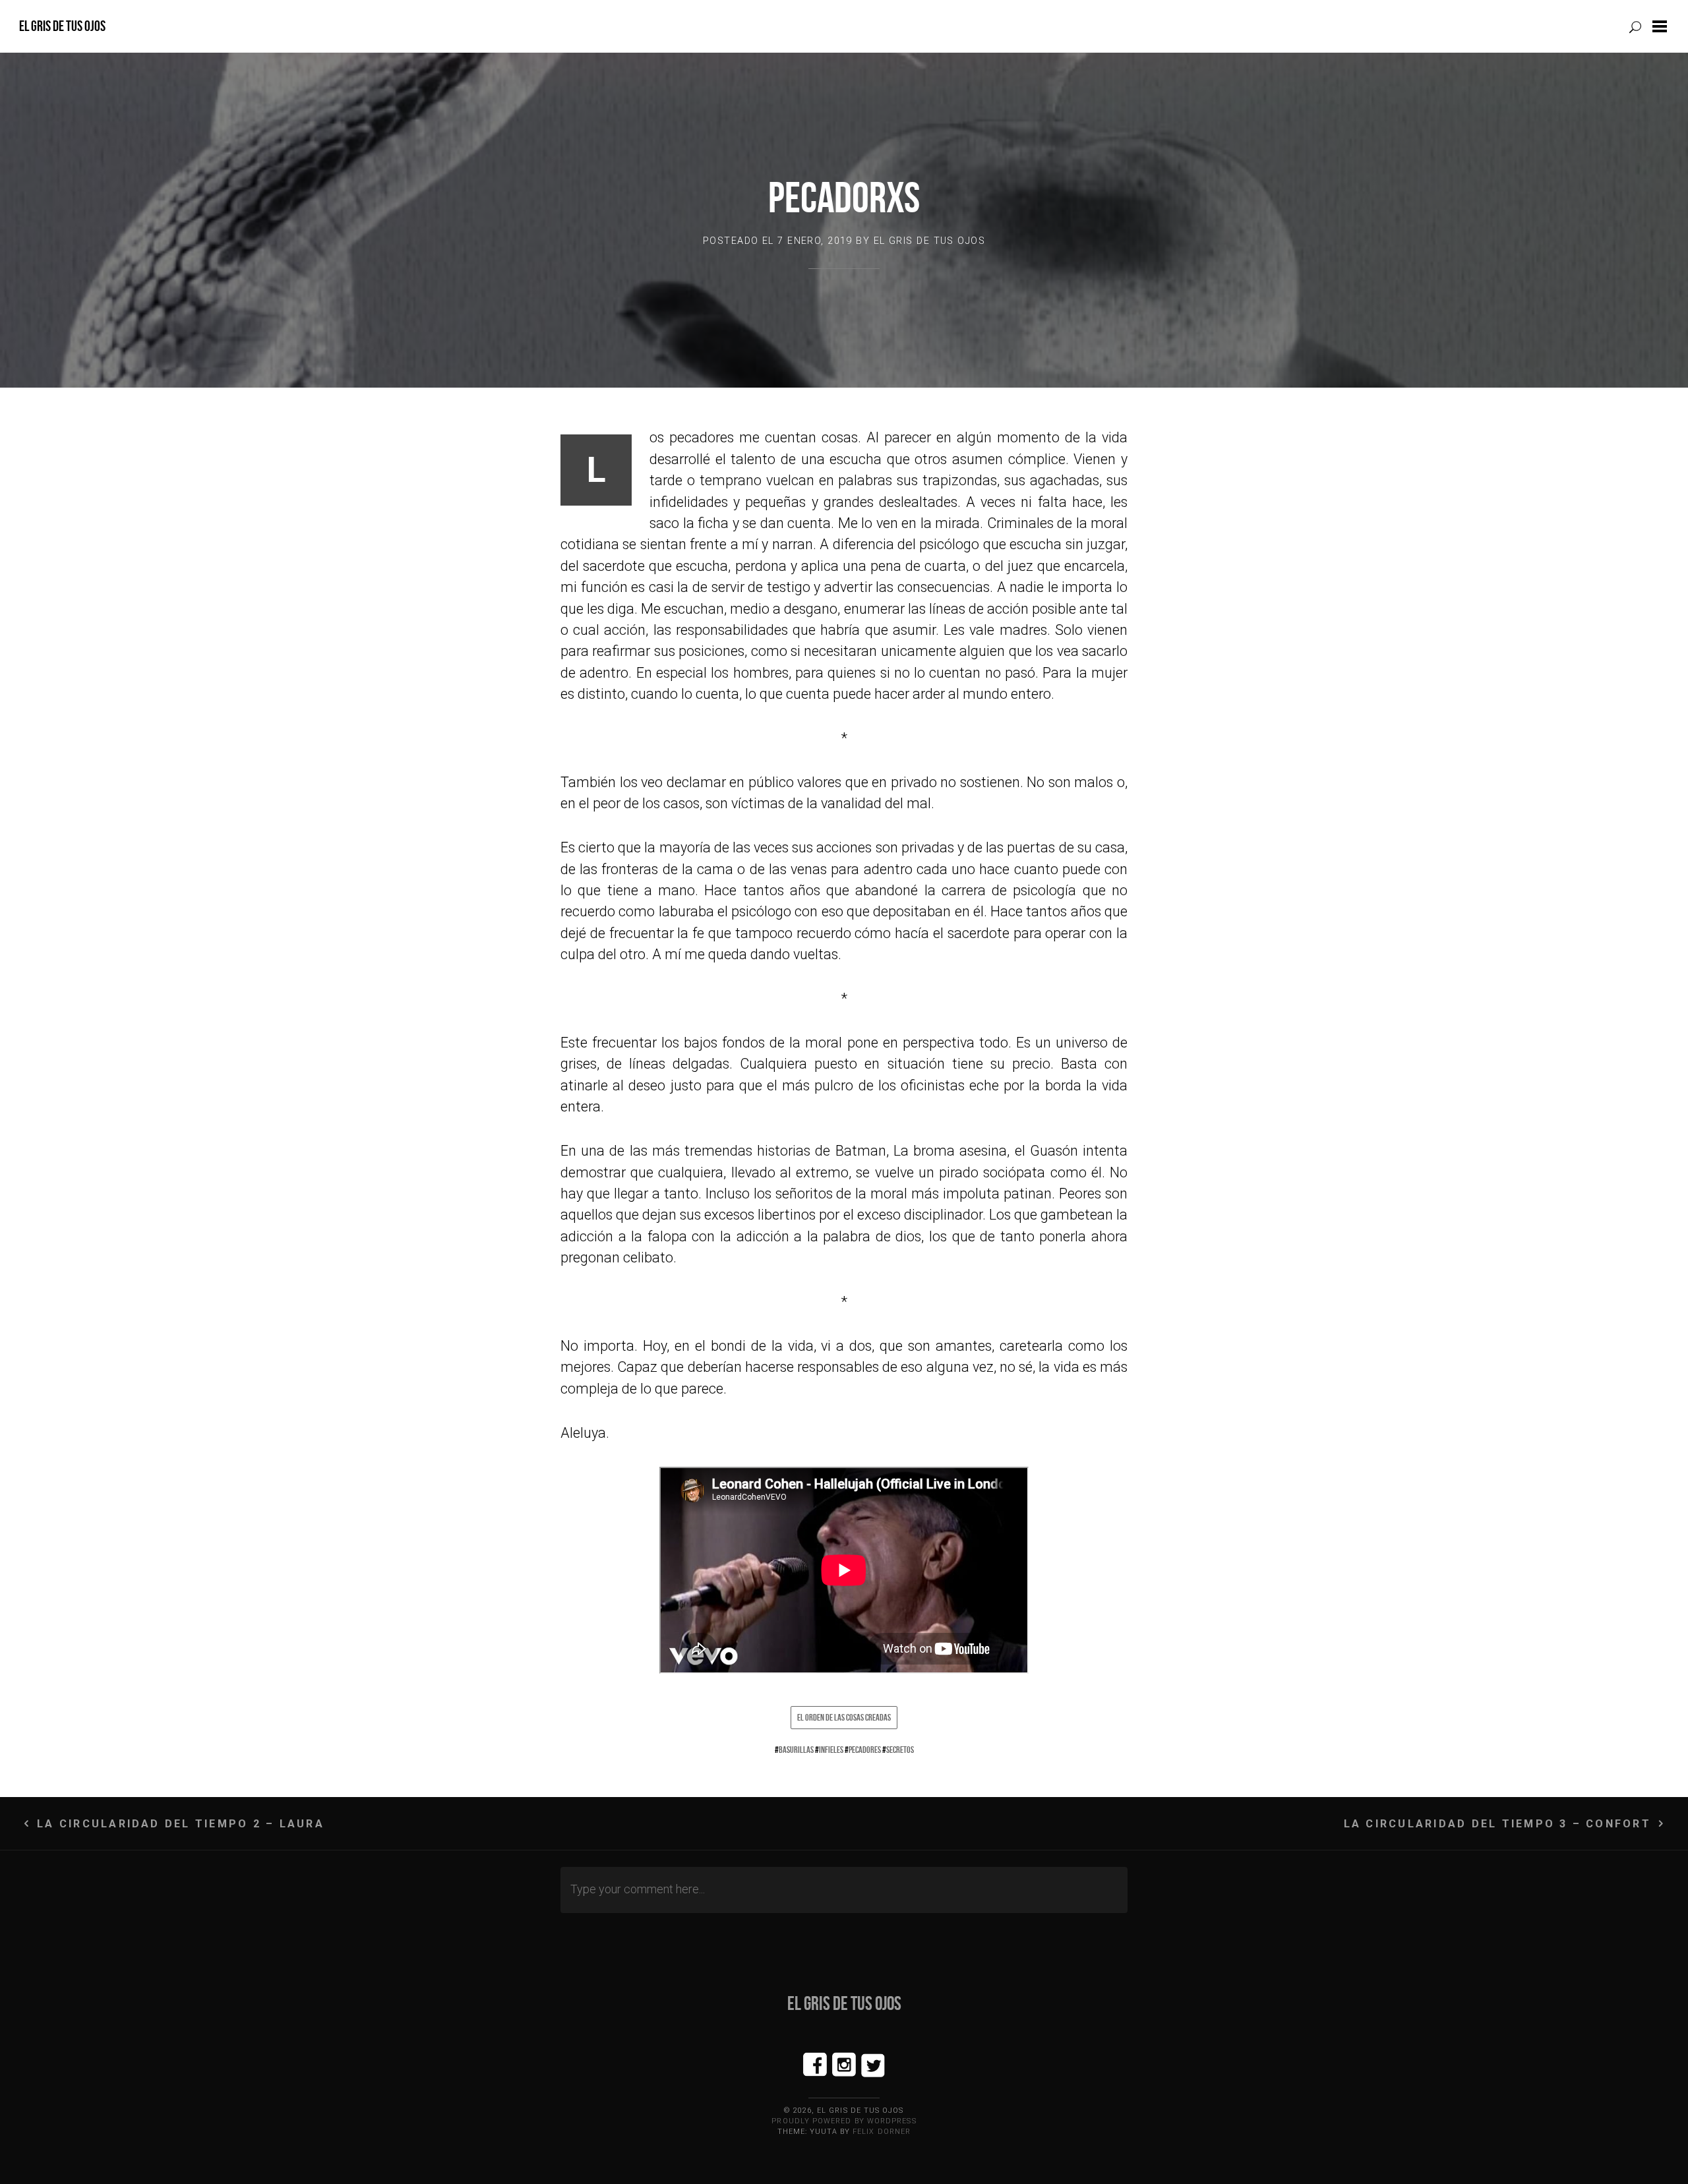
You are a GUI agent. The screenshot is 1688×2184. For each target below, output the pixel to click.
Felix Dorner (882, 2132)
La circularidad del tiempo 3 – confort (1497, 1824)
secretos (900, 1750)
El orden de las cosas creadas (844, 1717)
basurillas (796, 1750)
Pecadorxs (844, 197)
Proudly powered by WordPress (844, 2121)
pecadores (865, 1750)
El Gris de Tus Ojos (62, 26)
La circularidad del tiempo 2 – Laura (181, 1824)
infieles (831, 1750)
